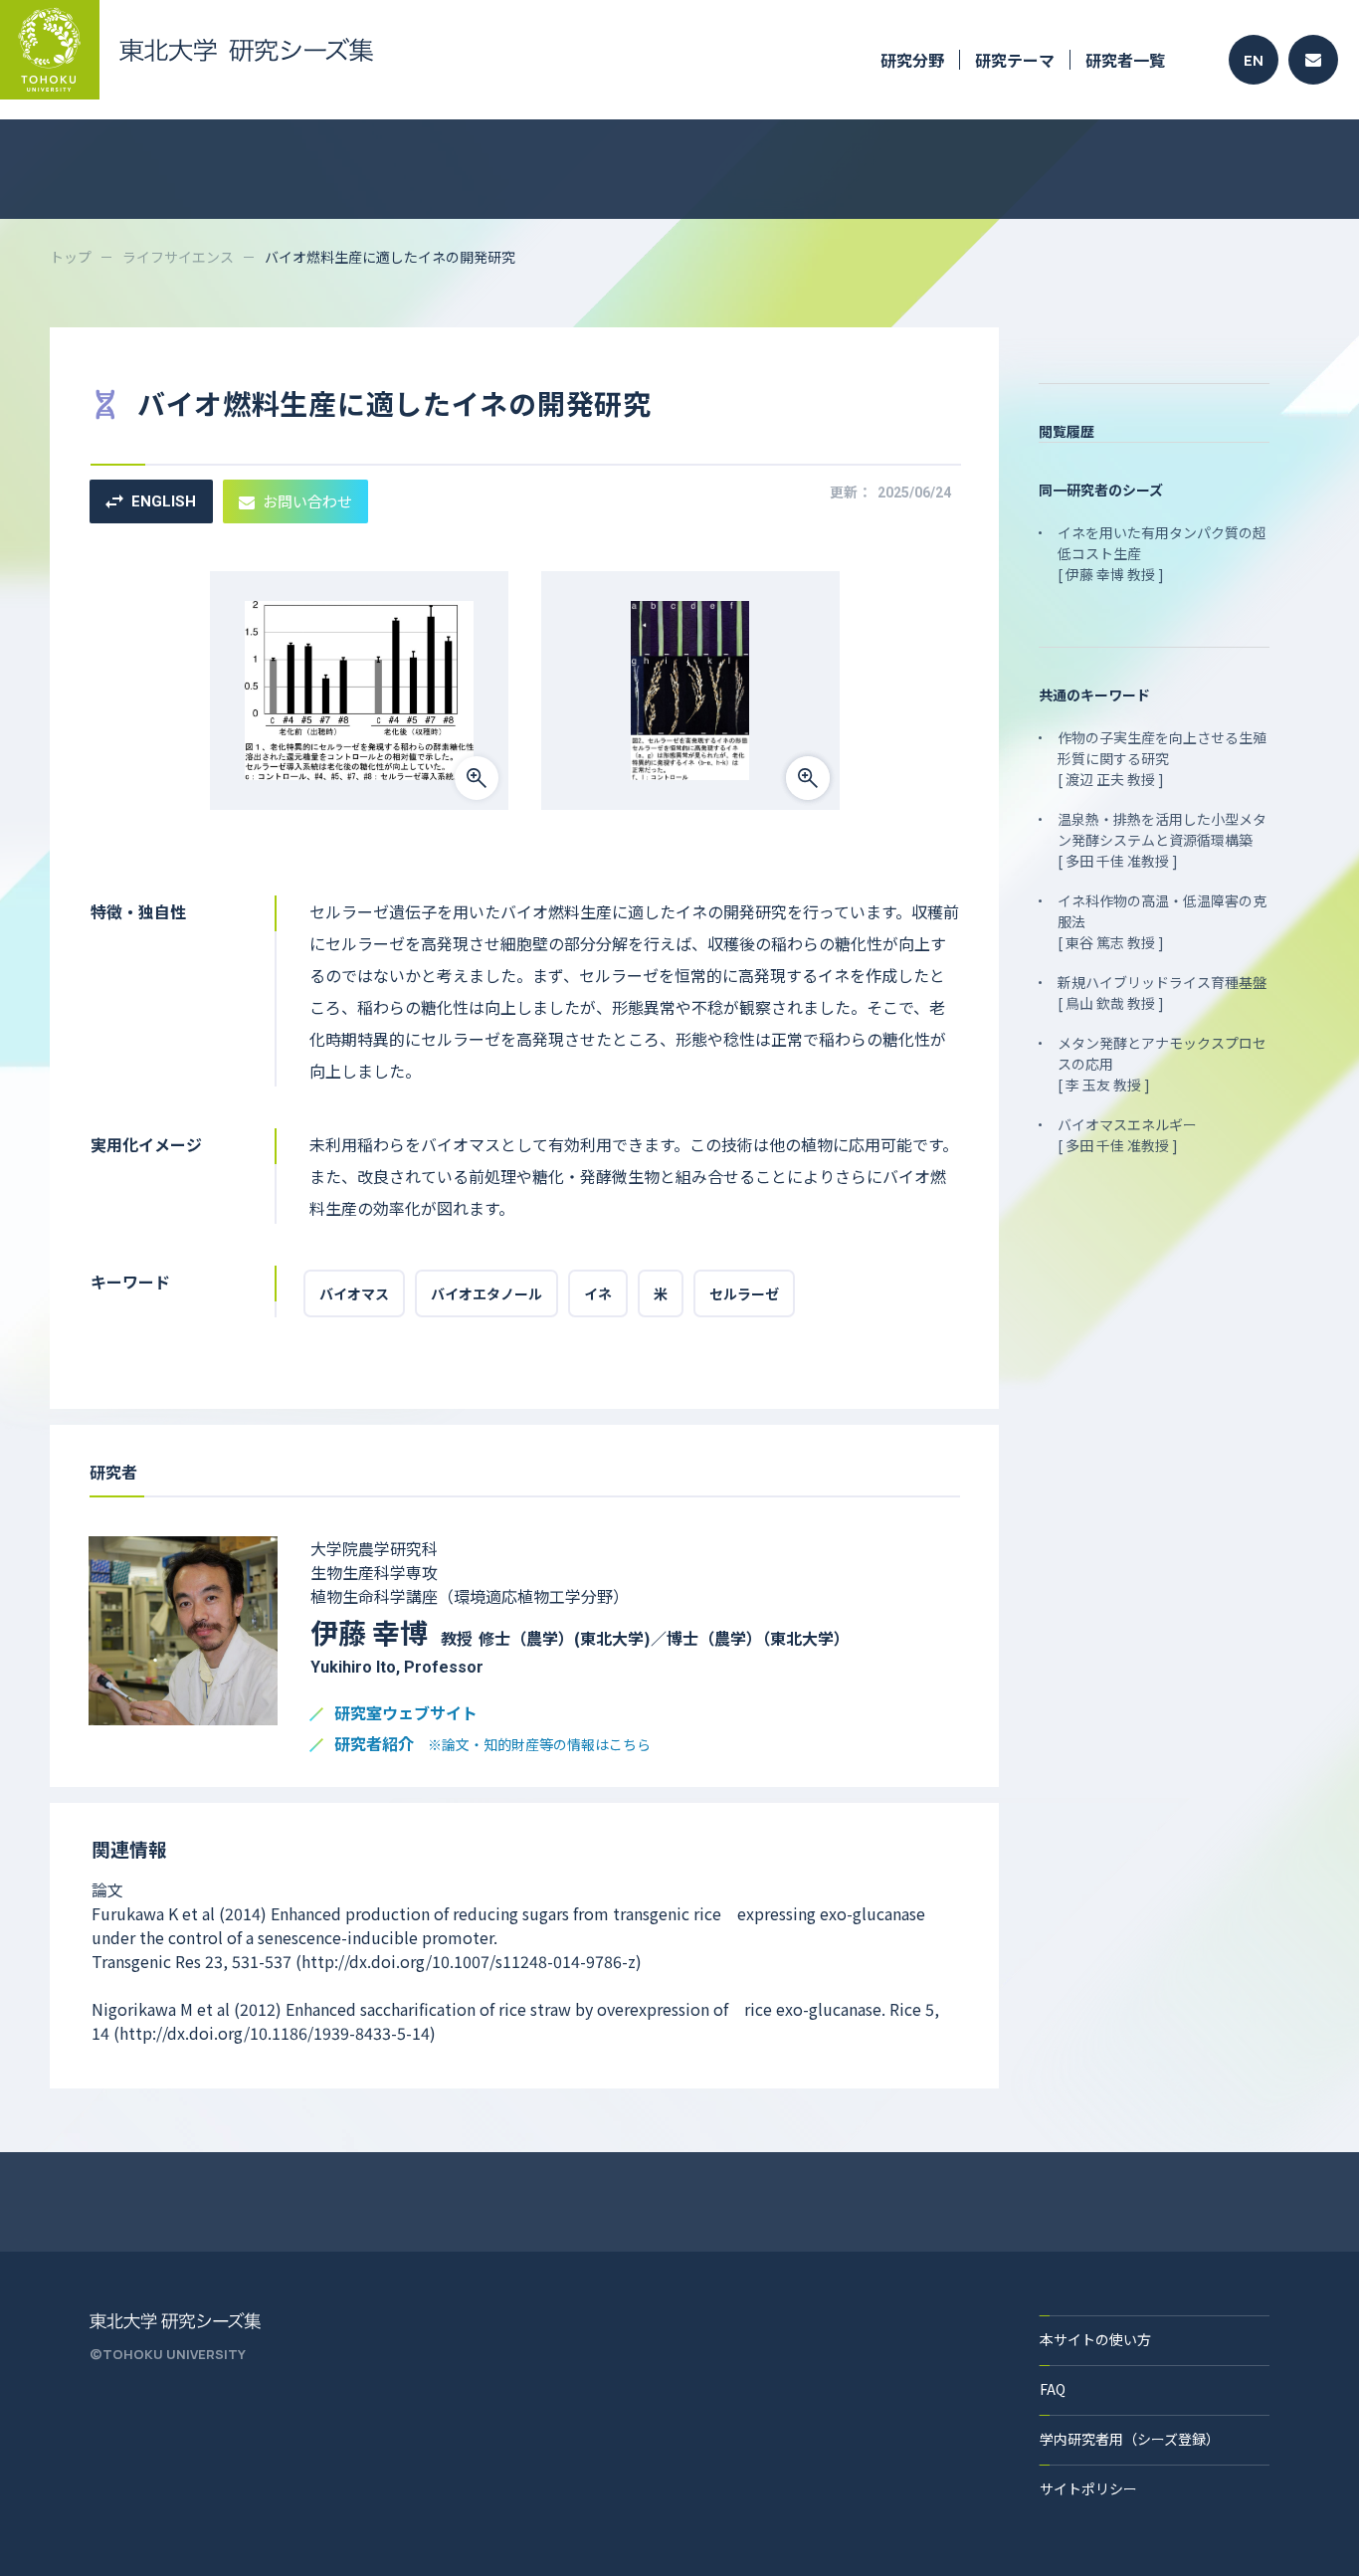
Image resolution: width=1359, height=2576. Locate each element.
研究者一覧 (1125, 60)
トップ (71, 257)
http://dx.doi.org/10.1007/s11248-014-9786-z (469, 1961)
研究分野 (912, 60)
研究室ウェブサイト (406, 1714)
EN (1254, 60)
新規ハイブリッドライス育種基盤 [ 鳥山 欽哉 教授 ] (1162, 992)
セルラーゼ (744, 1293)
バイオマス (354, 1293)
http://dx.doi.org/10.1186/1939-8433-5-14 (275, 2033)
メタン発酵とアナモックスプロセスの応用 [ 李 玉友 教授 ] (1162, 1064)
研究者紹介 (492, 1745)
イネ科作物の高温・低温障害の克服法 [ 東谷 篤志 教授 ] (1162, 921)
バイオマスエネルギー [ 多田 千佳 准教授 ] (1127, 1135)
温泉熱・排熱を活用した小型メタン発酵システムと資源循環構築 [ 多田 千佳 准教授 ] (1162, 840)
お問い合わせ (307, 501)
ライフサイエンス (178, 257)
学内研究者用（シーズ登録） (1130, 2439)
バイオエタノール (486, 1293)
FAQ (1053, 2389)
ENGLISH (164, 501)
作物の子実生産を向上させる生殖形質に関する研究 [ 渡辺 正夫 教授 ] (1162, 758)
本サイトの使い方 (1095, 2339)
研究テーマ (1015, 60)
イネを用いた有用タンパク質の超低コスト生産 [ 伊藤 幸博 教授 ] (1162, 553)
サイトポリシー (1088, 2488)
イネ (598, 1293)
